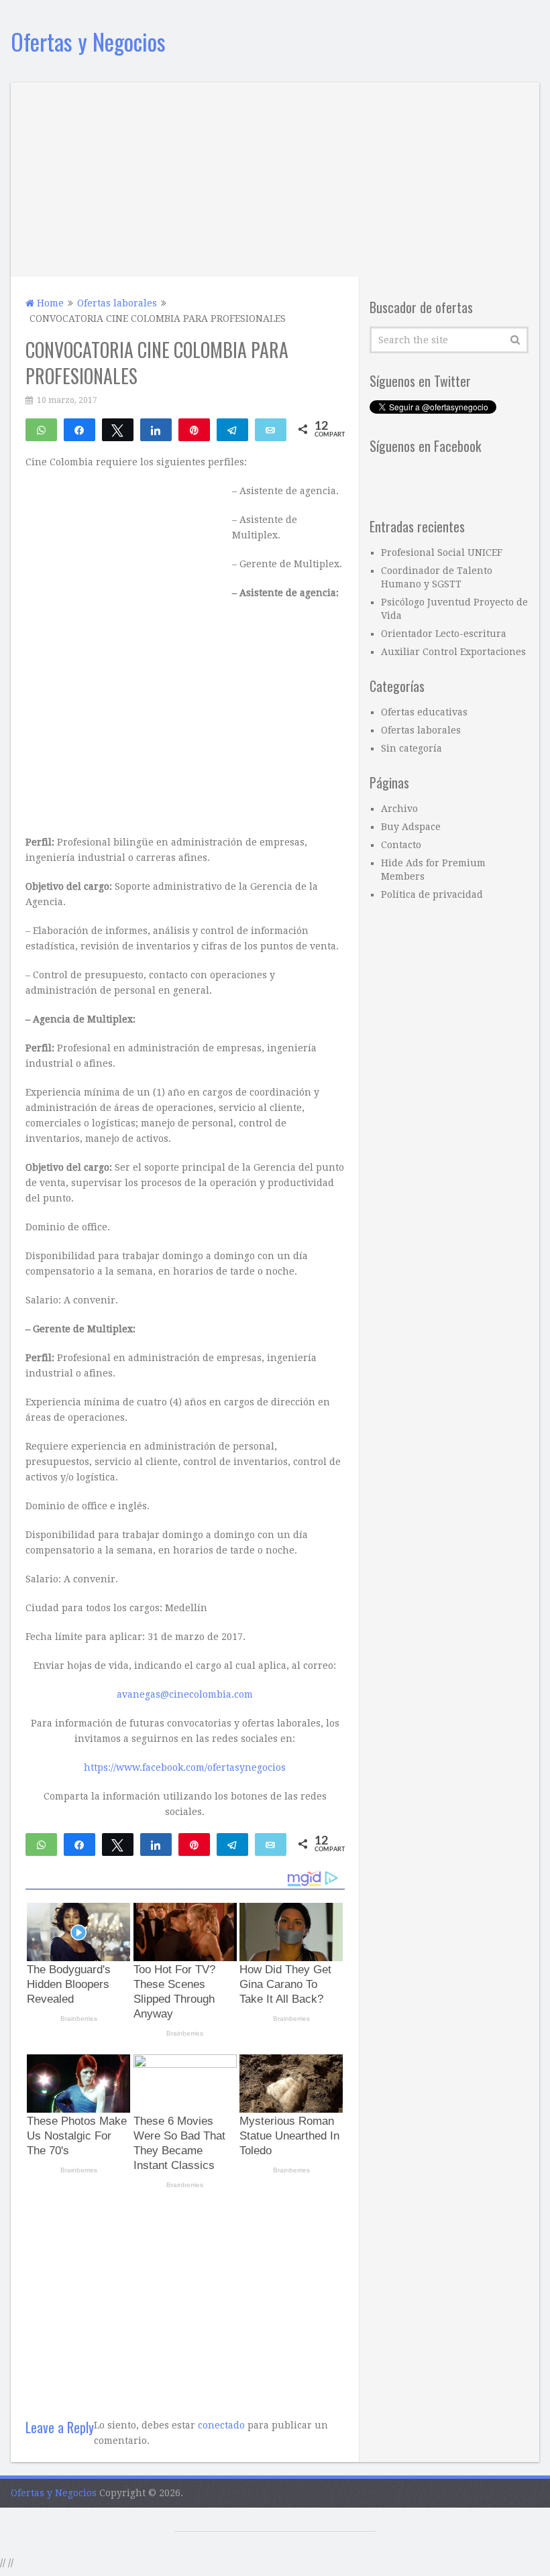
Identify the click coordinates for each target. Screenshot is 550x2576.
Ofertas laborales (421, 730)
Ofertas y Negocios (88, 41)
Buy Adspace (411, 827)
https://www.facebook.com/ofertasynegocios (185, 1767)
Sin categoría (411, 748)
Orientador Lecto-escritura (444, 634)
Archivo (399, 809)
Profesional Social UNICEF (442, 552)
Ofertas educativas (424, 712)
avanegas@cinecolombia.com (185, 1694)
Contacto (401, 845)
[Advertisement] (275, 176)
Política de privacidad (432, 894)
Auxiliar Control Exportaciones (453, 652)
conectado (221, 2425)
